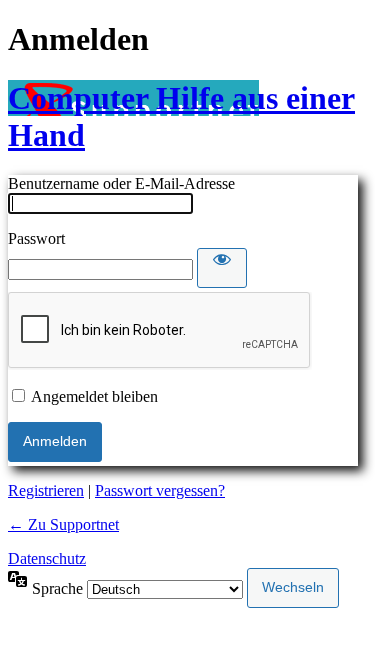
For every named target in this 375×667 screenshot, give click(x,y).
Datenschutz (47, 558)
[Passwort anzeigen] (222, 268)
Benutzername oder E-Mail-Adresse (121, 183)
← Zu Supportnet (63, 524)
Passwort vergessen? (160, 490)
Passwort (36, 238)
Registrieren (46, 490)
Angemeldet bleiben (94, 396)
